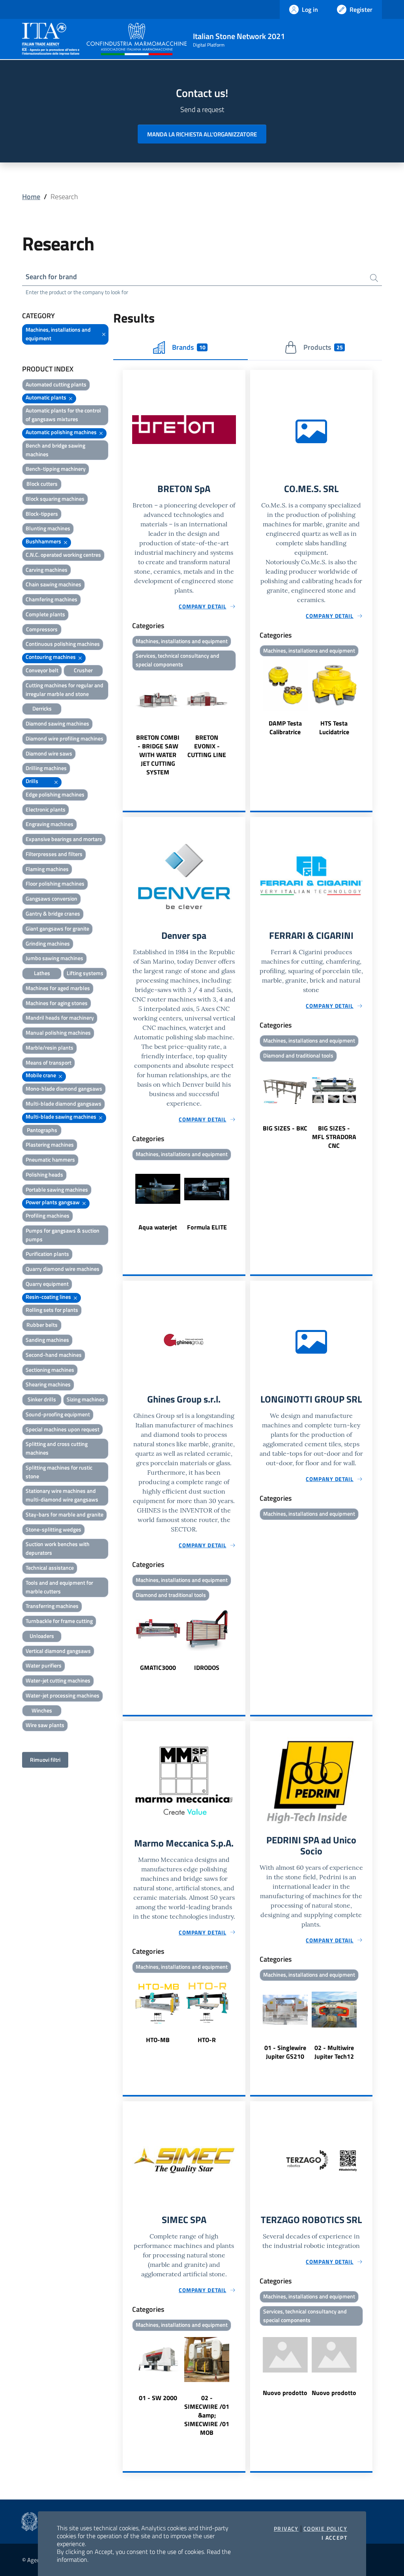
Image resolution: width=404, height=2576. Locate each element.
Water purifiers (44, 1665)
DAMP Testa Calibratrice (285, 727)
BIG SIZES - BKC (285, 1128)
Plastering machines (50, 1144)
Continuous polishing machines (63, 644)
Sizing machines (86, 1399)
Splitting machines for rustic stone (59, 1472)
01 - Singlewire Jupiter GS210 (285, 2052)
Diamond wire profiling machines (65, 738)
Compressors (42, 629)
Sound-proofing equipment (58, 1414)
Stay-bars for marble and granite (65, 1514)
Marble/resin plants (50, 1047)
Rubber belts (42, 1325)
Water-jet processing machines (63, 1695)
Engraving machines (50, 824)
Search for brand (51, 277)
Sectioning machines (50, 1370)
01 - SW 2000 (158, 2398)
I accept (334, 2538)
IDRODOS (207, 1668)
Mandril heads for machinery (60, 1018)
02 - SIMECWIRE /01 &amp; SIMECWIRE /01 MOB (207, 2415)
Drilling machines (46, 768)
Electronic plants (46, 809)
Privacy (286, 2529)
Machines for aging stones (57, 1003)
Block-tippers (42, 514)
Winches (42, 1710)
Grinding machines (48, 943)
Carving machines (47, 570)
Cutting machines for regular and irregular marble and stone (65, 689)
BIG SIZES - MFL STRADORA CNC (334, 1137)
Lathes (42, 973)
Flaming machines (47, 869)
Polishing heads (44, 1174)
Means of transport (49, 1062)
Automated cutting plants (56, 384)
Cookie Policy (325, 2529)
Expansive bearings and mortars (64, 839)
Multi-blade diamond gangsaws (64, 1103)
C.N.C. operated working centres (63, 555)
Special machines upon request (63, 1429)
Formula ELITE (207, 1227)
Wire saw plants (45, 1725)
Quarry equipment (47, 1284)
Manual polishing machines (58, 1032)
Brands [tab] (189, 347)
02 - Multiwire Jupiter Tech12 (334, 2052)
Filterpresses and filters (54, 854)
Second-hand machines (54, 1355)
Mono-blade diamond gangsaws (64, 1088)
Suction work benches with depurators (58, 1548)
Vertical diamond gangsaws (58, 1651)
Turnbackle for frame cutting (59, 1621)
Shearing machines (48, 1384)
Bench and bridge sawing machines (55, 450)
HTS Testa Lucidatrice (334, 727)
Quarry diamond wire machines (63, 1269)
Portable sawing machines (57, 1189)
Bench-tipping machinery (56, 469)
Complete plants (45, 614)
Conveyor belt (42, 670)
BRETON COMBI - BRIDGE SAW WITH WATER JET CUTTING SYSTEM (158, 755)
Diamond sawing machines (57, 723)
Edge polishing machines (55, 794)
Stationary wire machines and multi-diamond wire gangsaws (62, 1495)
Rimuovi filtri (45, 1760)
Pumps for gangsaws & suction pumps (63, 1235)
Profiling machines (48, 1215)
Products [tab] (323, 347)
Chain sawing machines (53, 584)
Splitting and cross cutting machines (57, 1448)
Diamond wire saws (49, 753)
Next (242, 725)
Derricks (42, 708)
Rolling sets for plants (52, 1310)
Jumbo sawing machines (54, 958)
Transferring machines (52, 1606)
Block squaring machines (55, 499)
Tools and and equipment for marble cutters (59, 1587)
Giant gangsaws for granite (57, 928)
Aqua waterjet (158, 1227)
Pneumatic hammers (50, 1159)
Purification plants (47, 1254)
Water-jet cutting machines (58, 1680)
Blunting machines (48, 528)
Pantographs (42, 1130)
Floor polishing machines (55, 883)
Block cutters (42, 484)
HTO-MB (158, 2040)
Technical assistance (50, 1568)
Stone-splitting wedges (53, 1529)
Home (31, 197)
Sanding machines (47, 1340)
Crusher (83, 670)
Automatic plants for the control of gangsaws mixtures (63, 415)
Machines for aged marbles (58, 988)
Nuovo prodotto (285, 2393)
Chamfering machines (51, 599)
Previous (126, 725)
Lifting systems (85, 973)
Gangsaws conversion (51, 898)
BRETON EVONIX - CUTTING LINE (207, 746)
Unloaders (42, 1636)
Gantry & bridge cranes (53, 913)
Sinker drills (42, 1399)
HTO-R (207, 2040)
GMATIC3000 (158, 1668)
